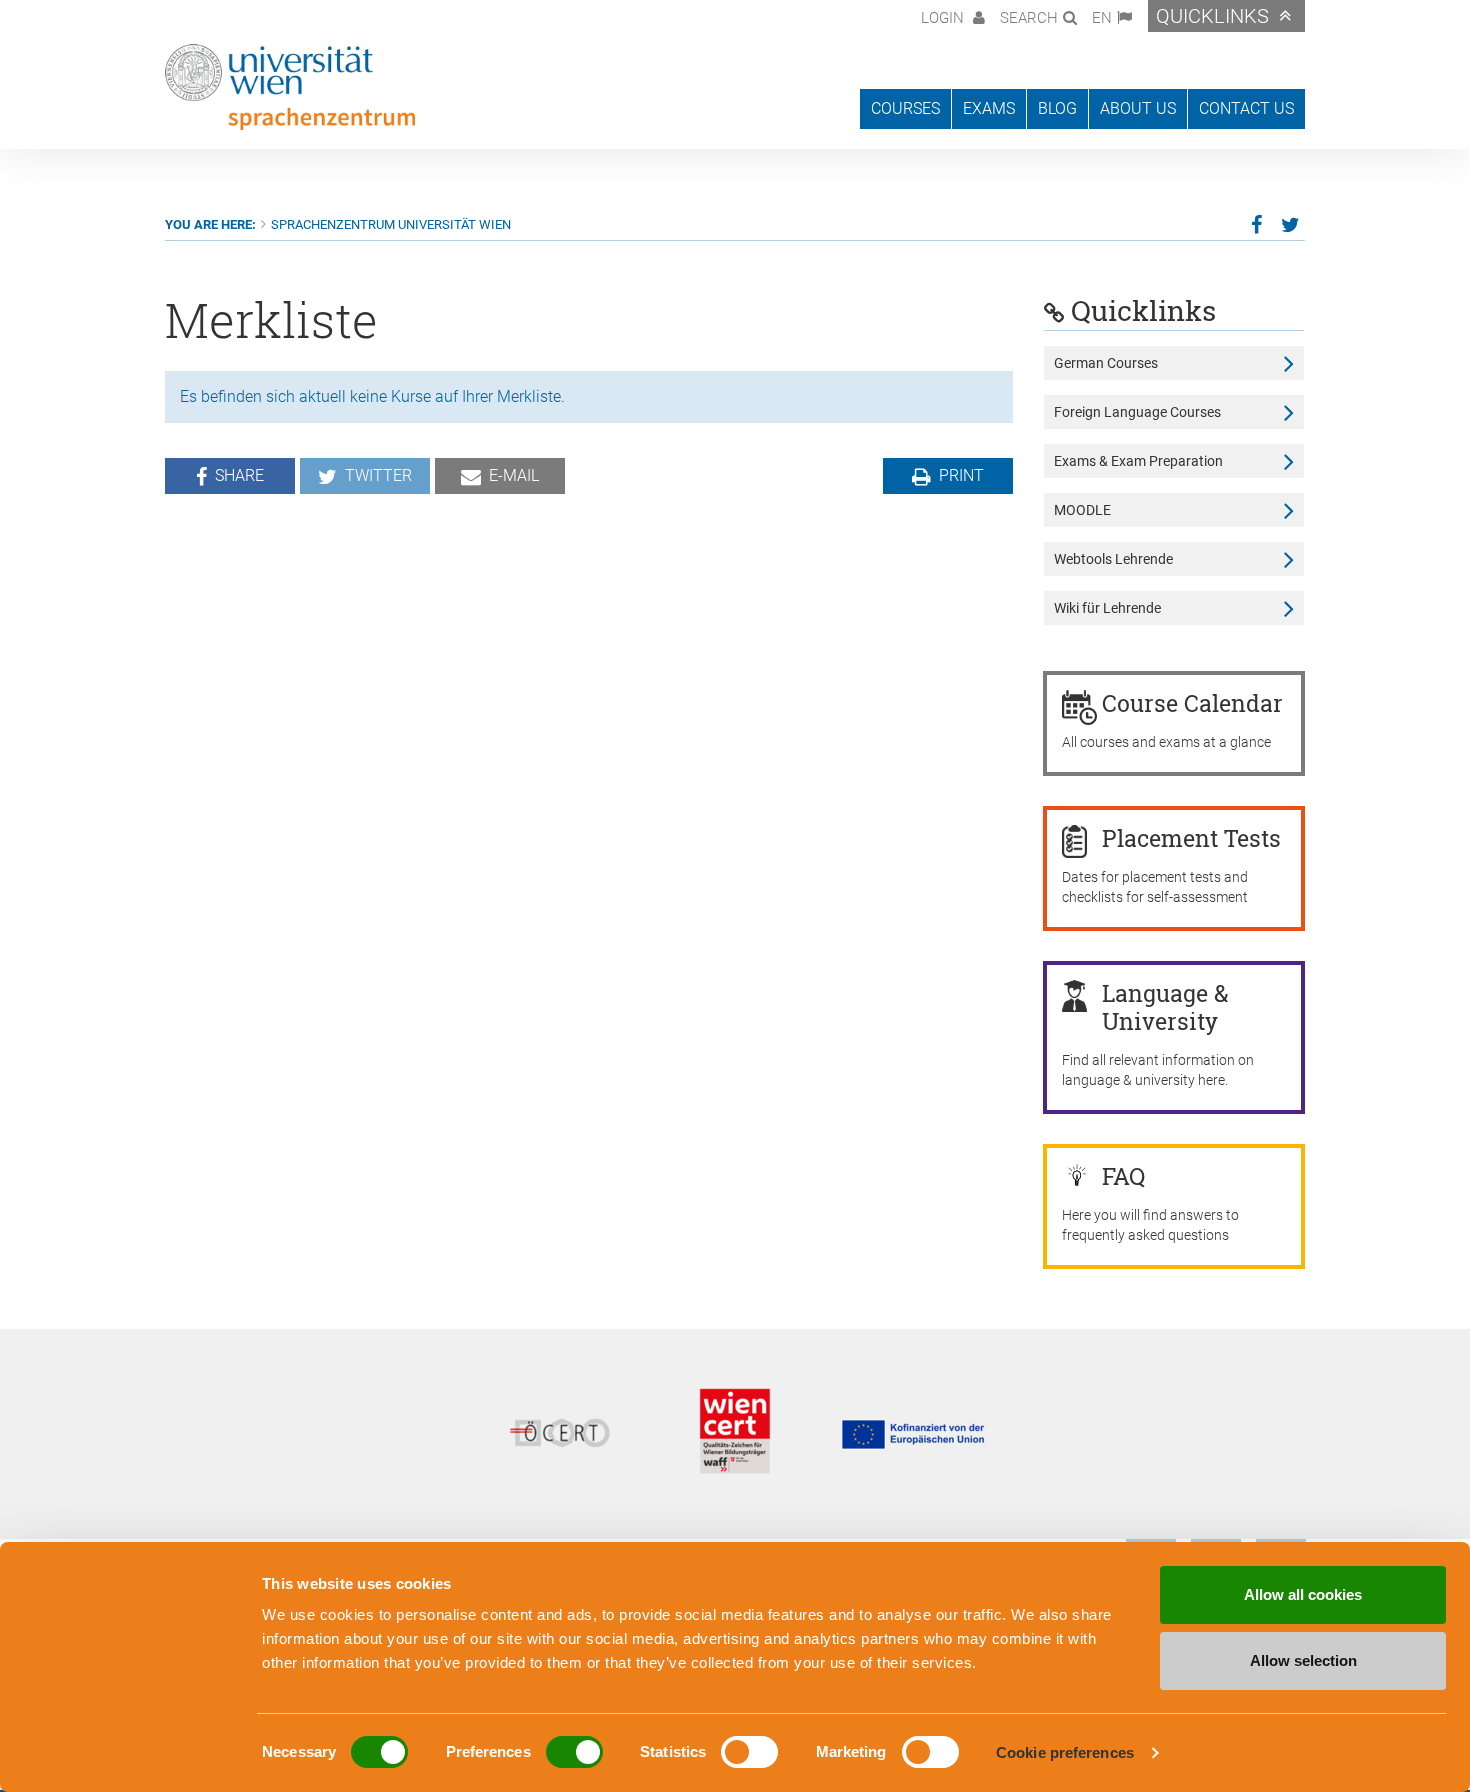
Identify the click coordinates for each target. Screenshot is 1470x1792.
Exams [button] (989, 108)
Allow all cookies (1303, 1594)
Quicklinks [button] (1212, 16)
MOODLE (1082, 510)
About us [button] (1138, 108)
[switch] (574, 1752)
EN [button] (1102, 18)
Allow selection (1303, 1660)
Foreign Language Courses (1137, 412)
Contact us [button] (1246, 108)
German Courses (1106, 363)
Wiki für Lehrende (1107, 608)
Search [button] (1029, 18)
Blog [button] (1057, 108)
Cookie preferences (1065, 1752)
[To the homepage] (290, 87)
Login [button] (944, 18)
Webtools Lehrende (1113, 559)
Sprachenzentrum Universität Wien (391, 224)
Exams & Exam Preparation (1138, 461)
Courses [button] (905, 108)
